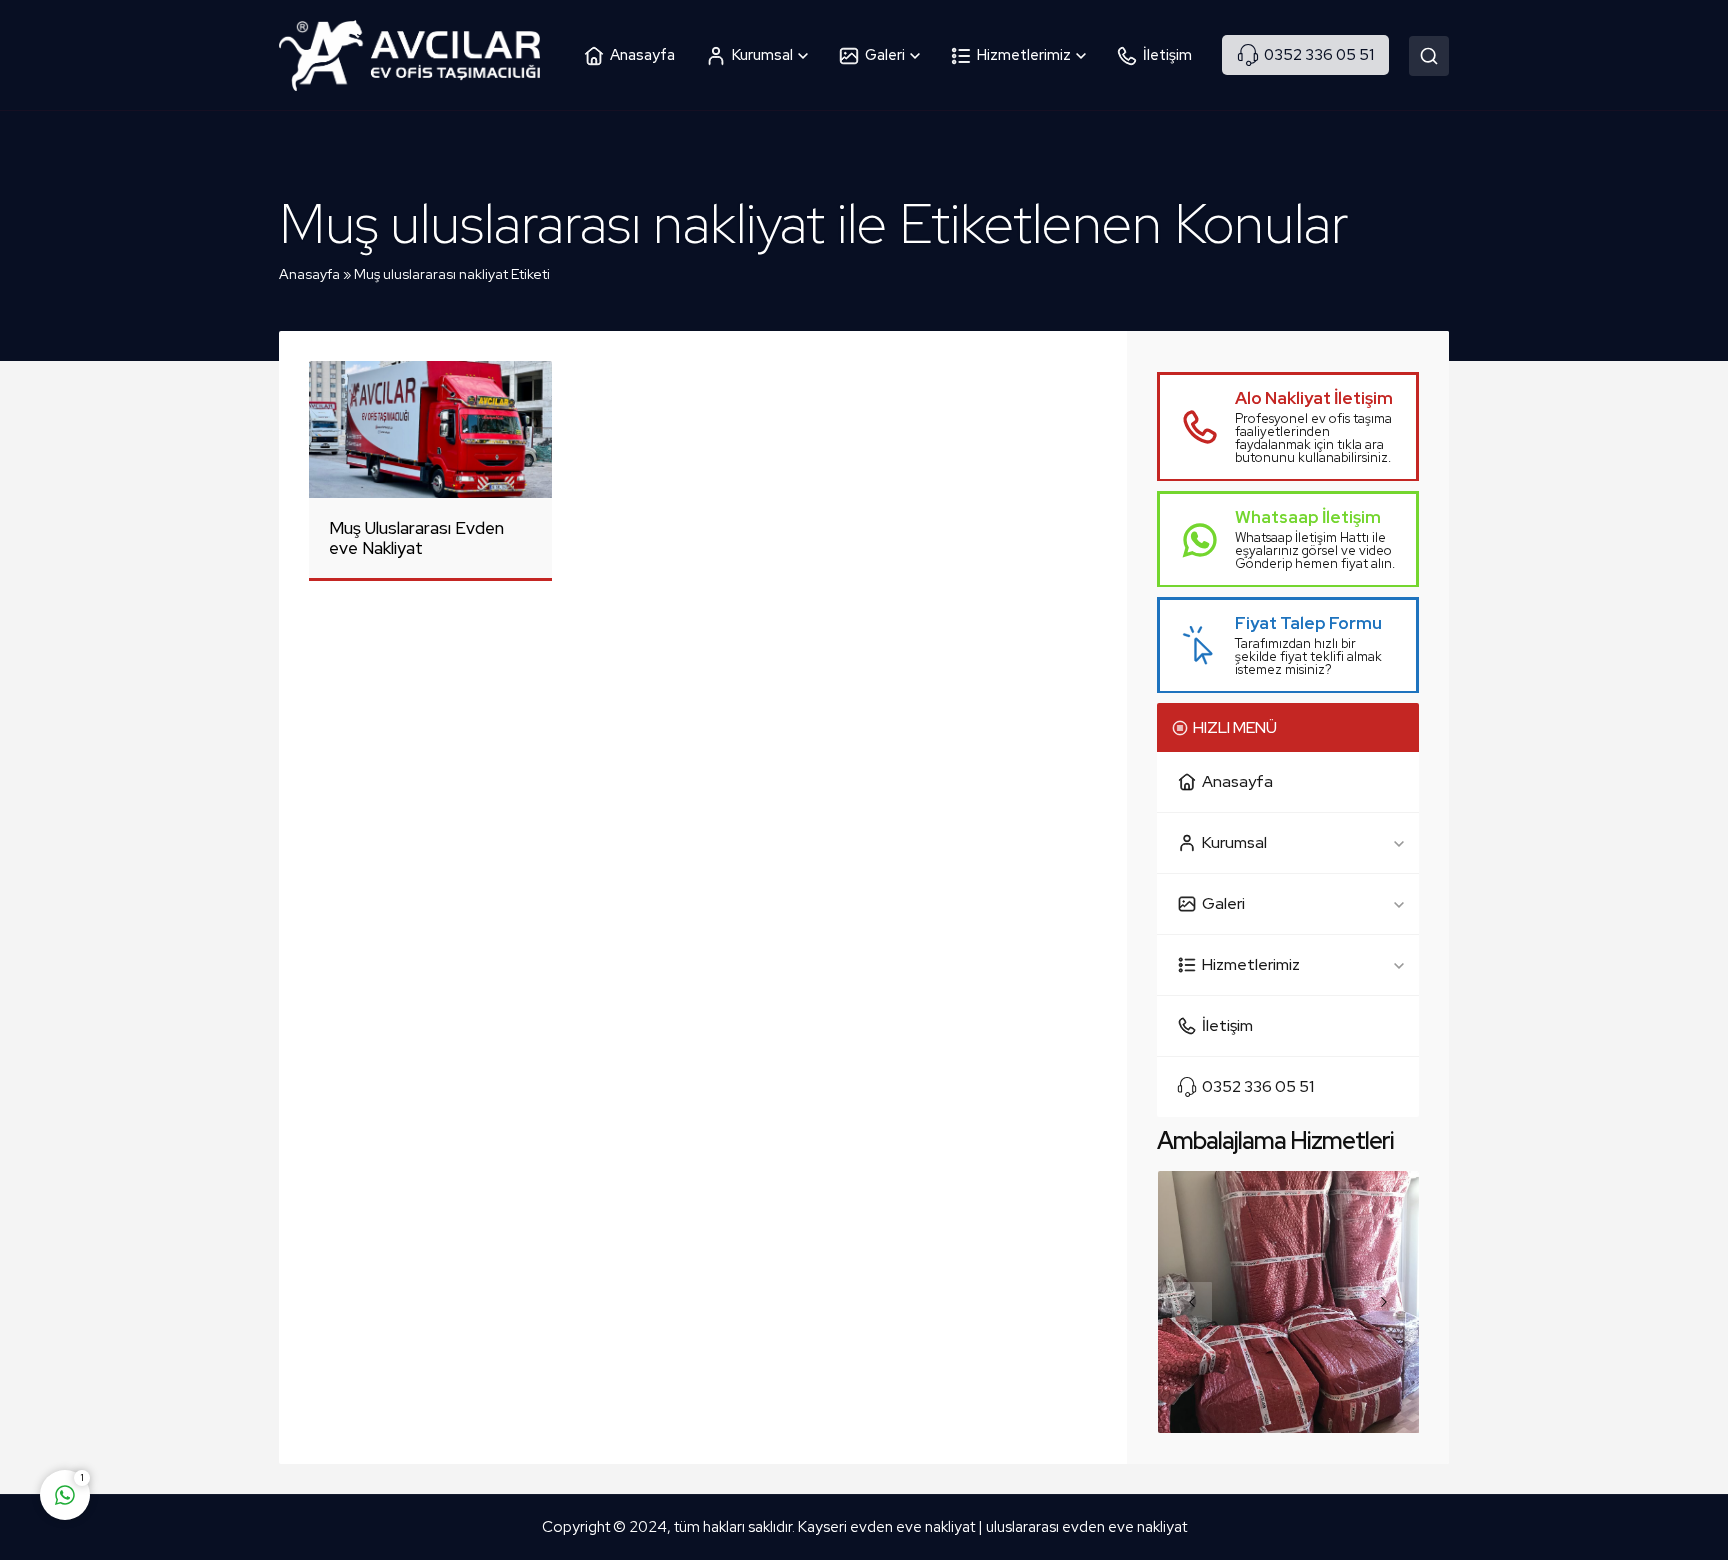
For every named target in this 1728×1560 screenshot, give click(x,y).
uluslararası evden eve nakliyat (1086, 1527)
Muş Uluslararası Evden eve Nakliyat (416, 538)
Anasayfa (309, 274)
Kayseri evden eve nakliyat (888, 1527)
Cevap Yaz (190, 1416)
